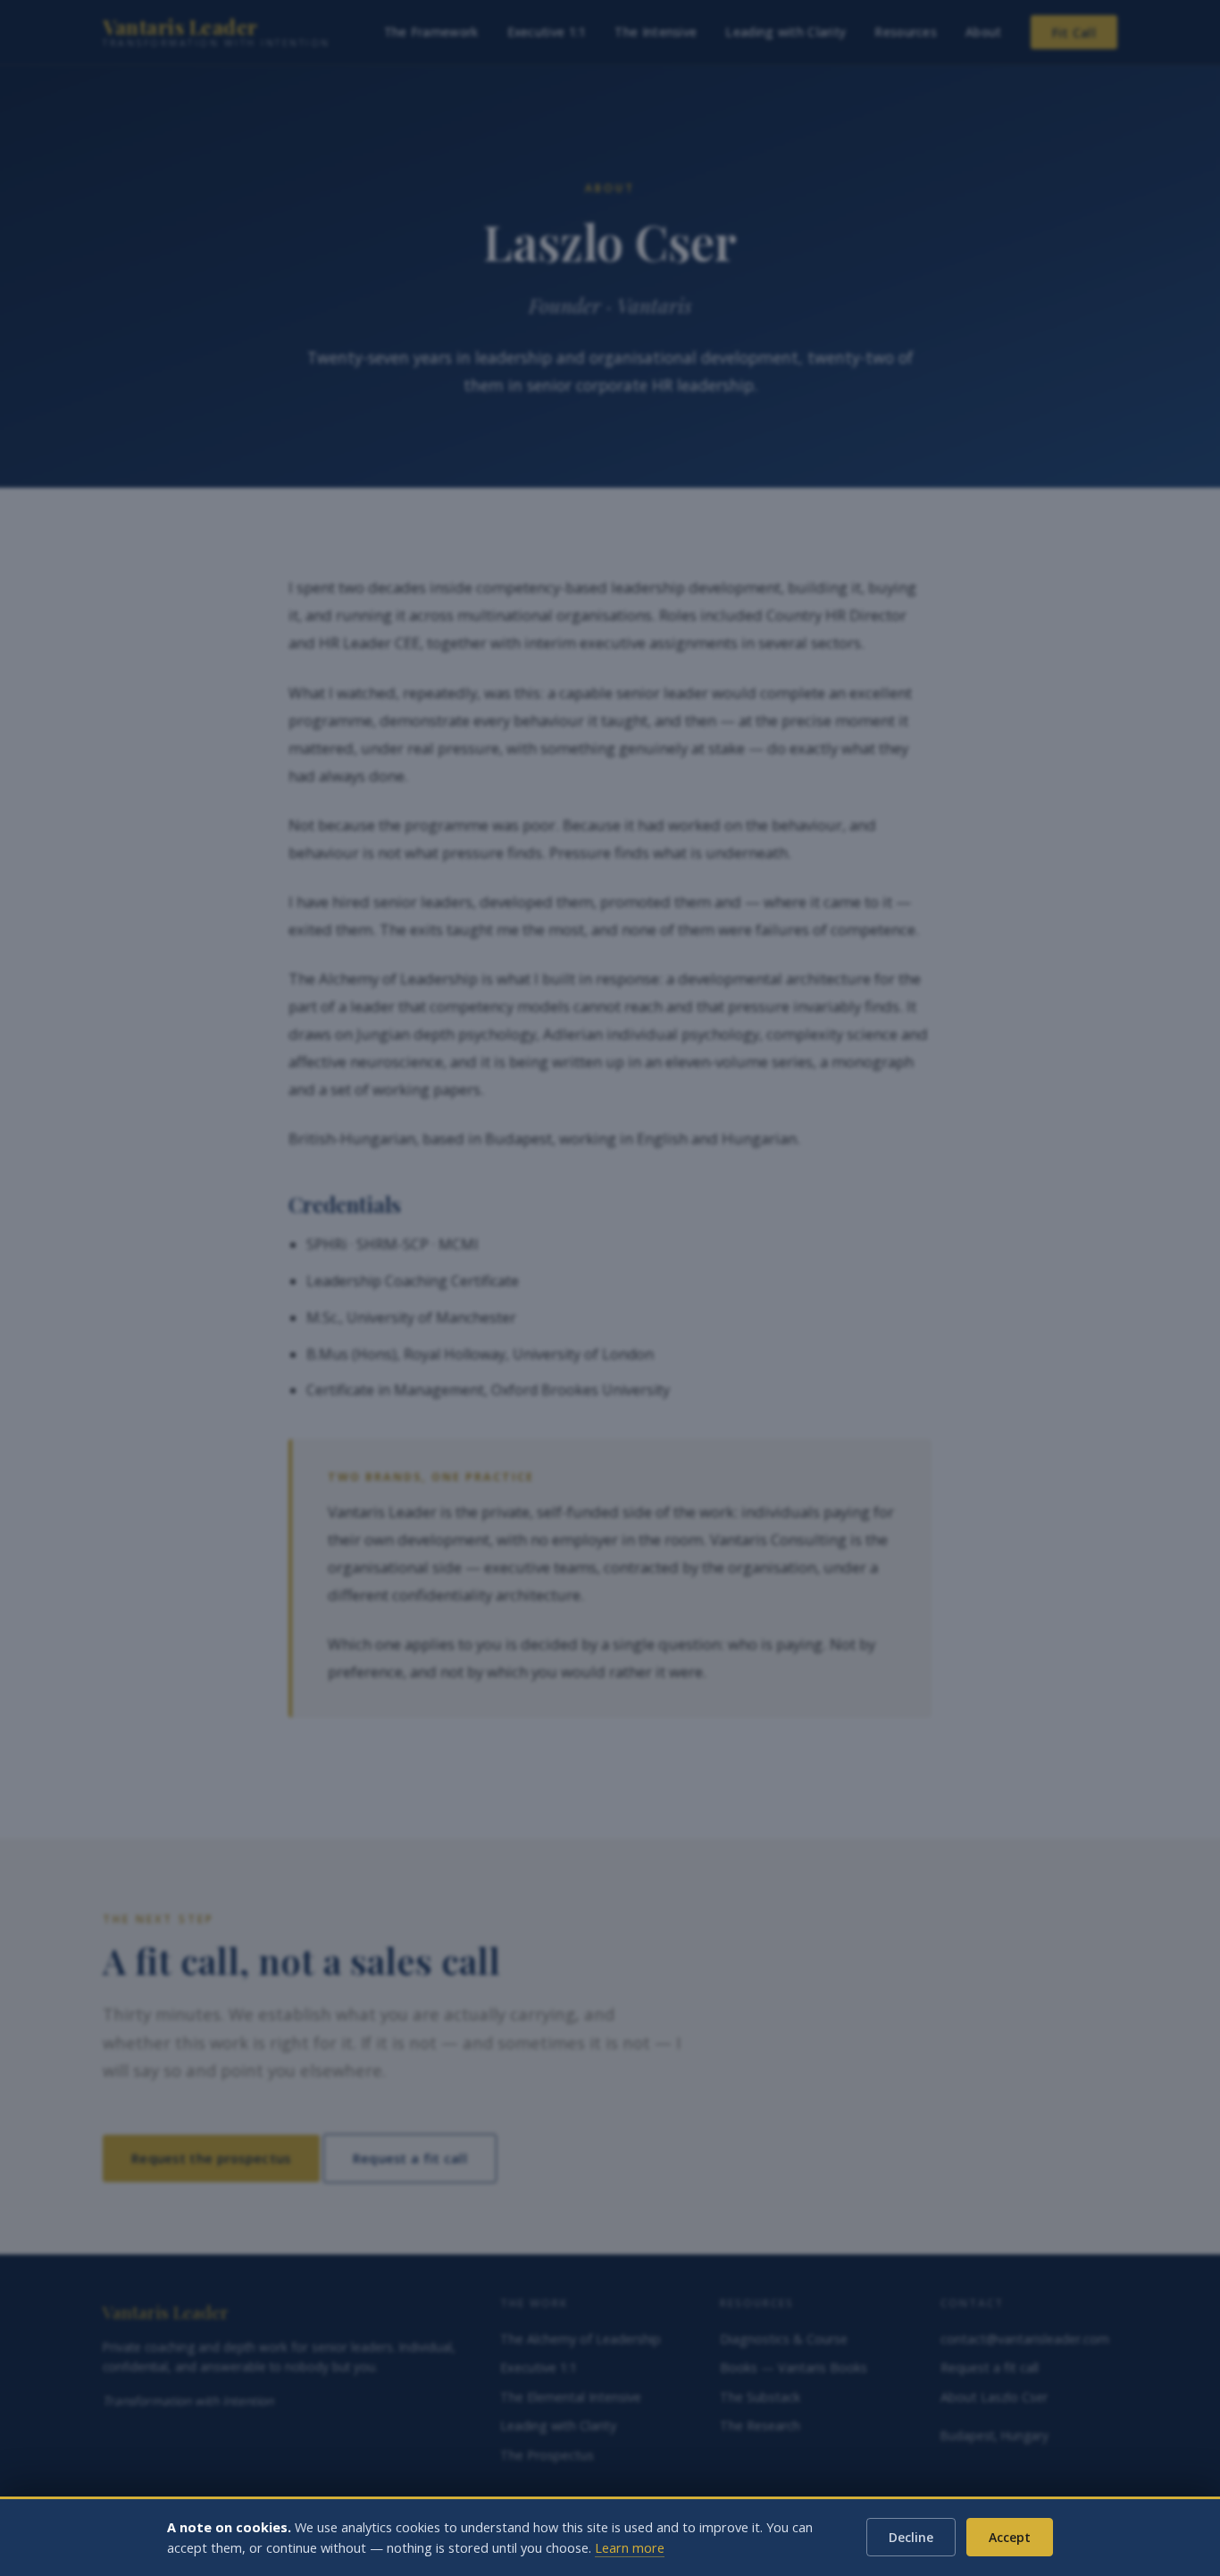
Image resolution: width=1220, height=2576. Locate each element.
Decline (911, 2537)
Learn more (630, 2548)
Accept (1010, 2537)
